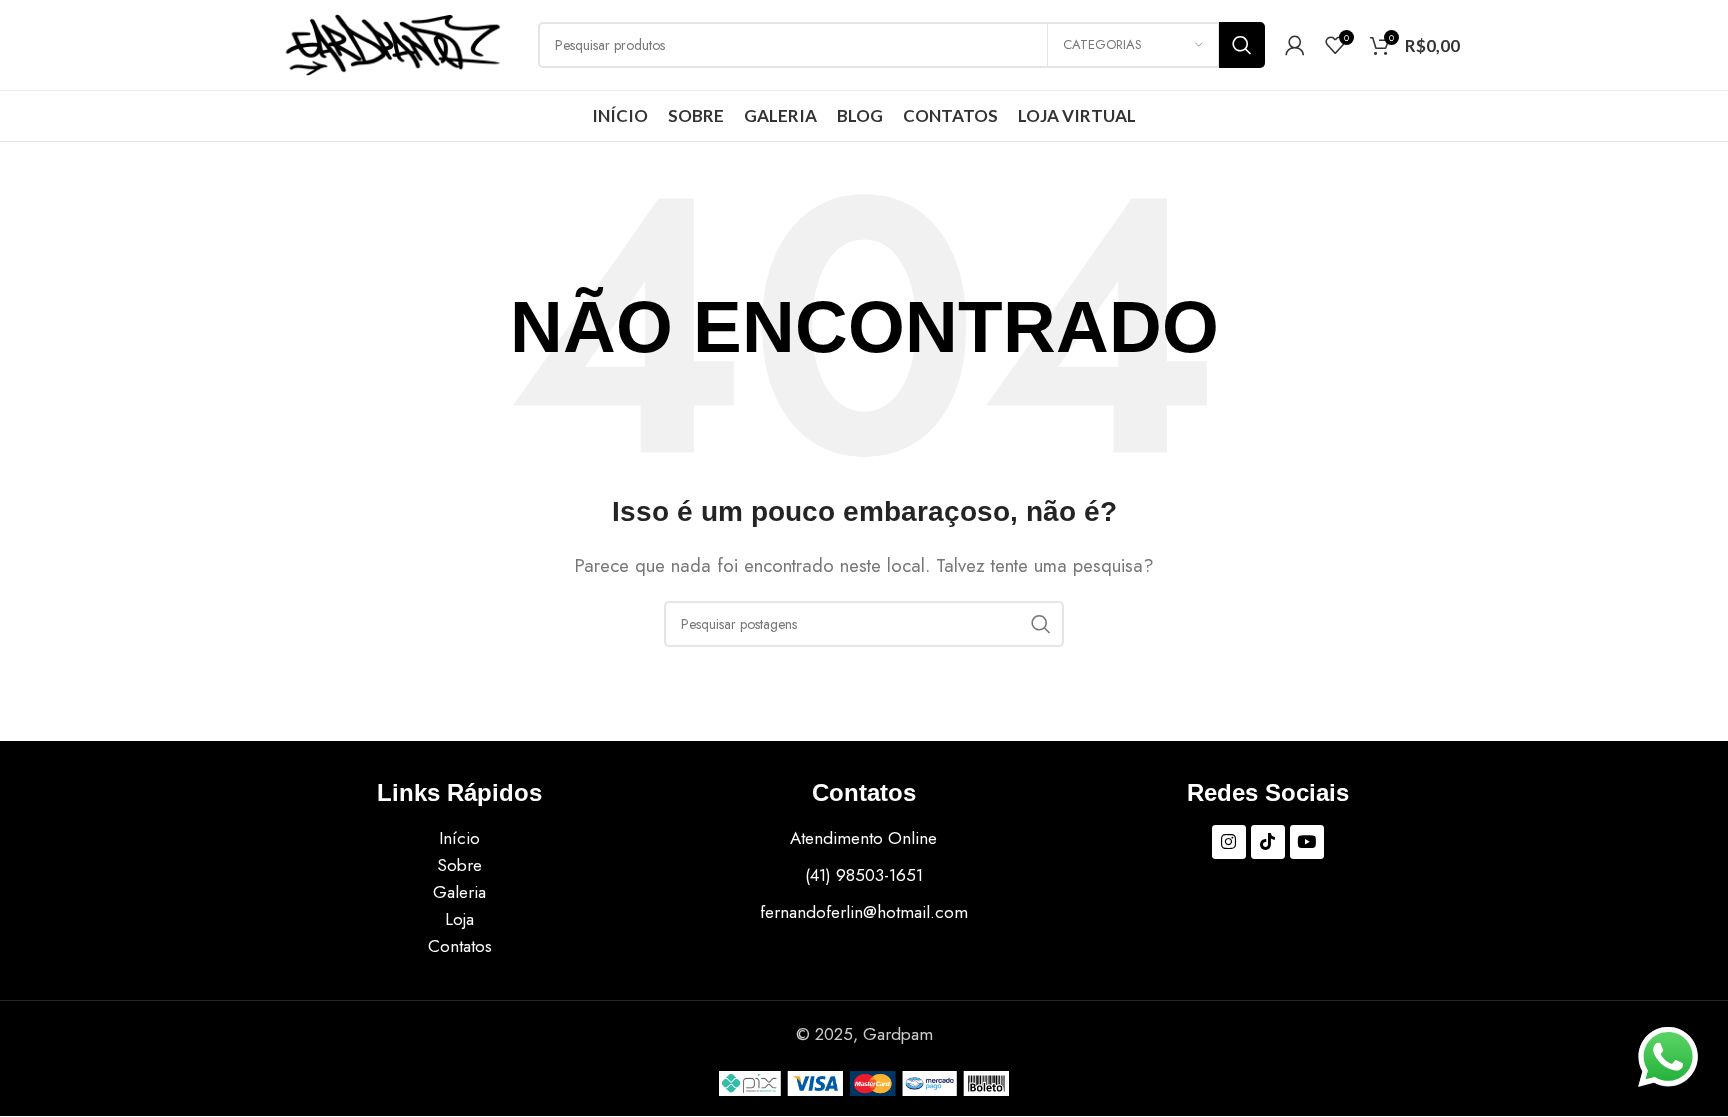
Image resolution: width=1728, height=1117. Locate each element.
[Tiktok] (1268, 842)
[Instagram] (1229, 842)
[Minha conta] (1295, 45)
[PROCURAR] (1242, 45)
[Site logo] (393, 43)
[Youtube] (1307, 842)
